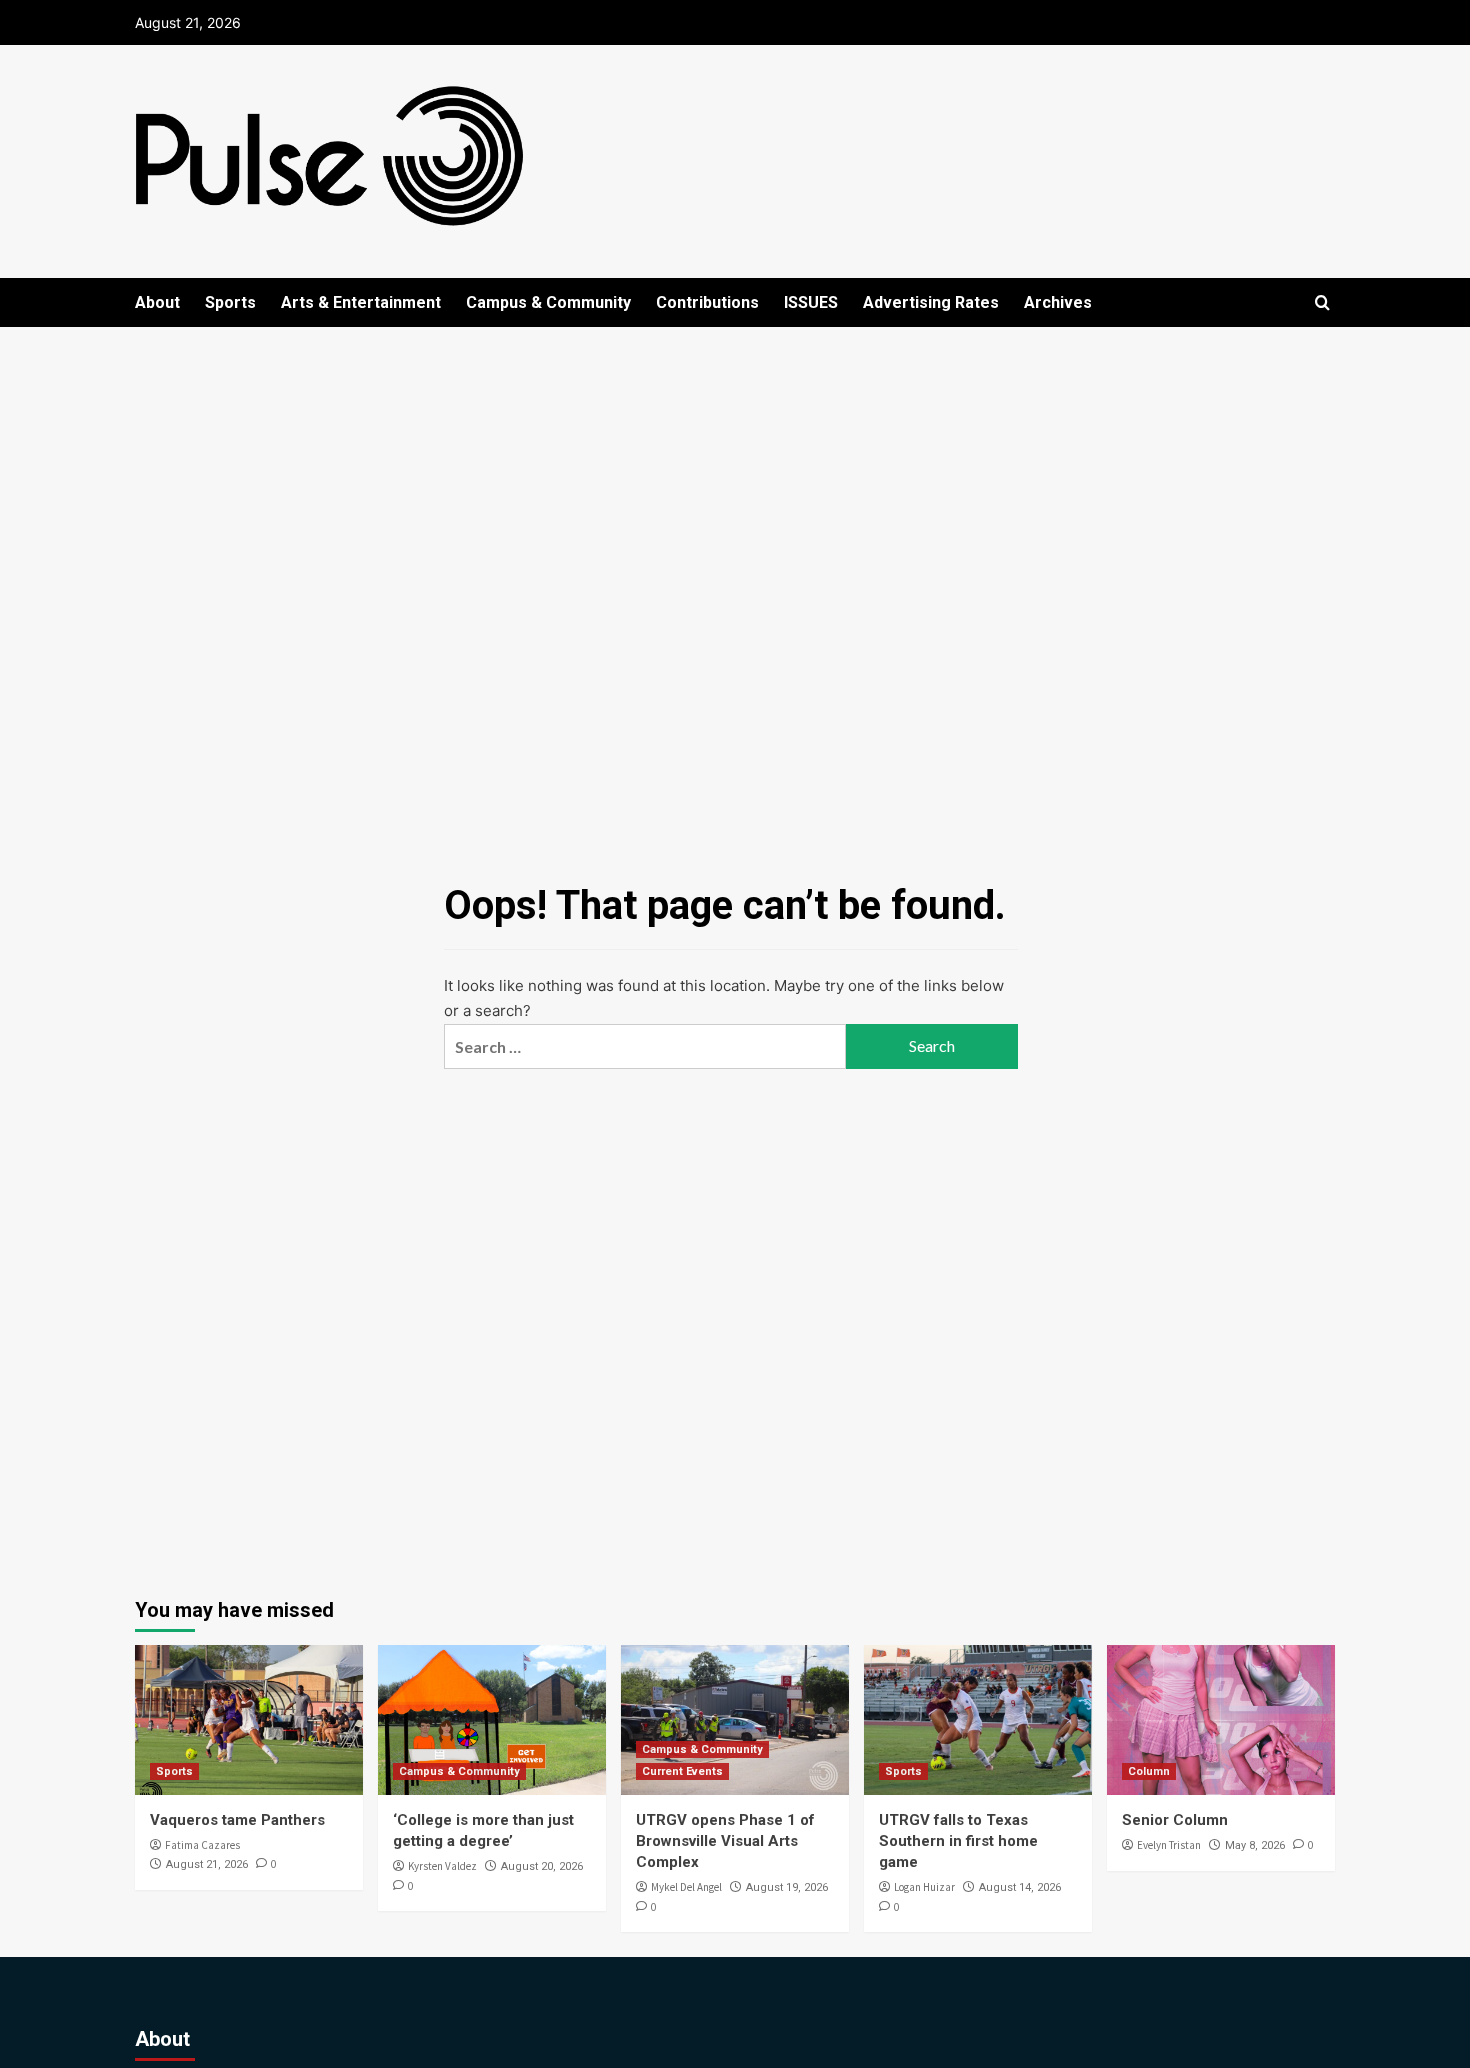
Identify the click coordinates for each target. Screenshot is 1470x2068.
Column (1149, 1771)
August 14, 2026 (1020, 1887)
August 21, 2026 (207, 1864)
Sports (230, 302)
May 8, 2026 (1255, 1845)
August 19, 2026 (787, 1887)
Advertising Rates (931, 302)
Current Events (682, 1771)
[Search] (1322, 303)
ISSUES (811, 302)
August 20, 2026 (542, 1866)
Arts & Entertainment (361, 302)
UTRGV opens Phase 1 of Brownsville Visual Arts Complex (725, 1841)
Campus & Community (548, 302)
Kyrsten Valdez (442, 1866)
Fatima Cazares (202, 1845)
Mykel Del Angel (686, 1887)
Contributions (707, 302)
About (157, 302)
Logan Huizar (924, 1887)
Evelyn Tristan (1169, 1845)
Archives (1058, 302)
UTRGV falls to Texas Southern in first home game (958, 1841)
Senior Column (1175, 1820)
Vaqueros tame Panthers (237, 1820)
